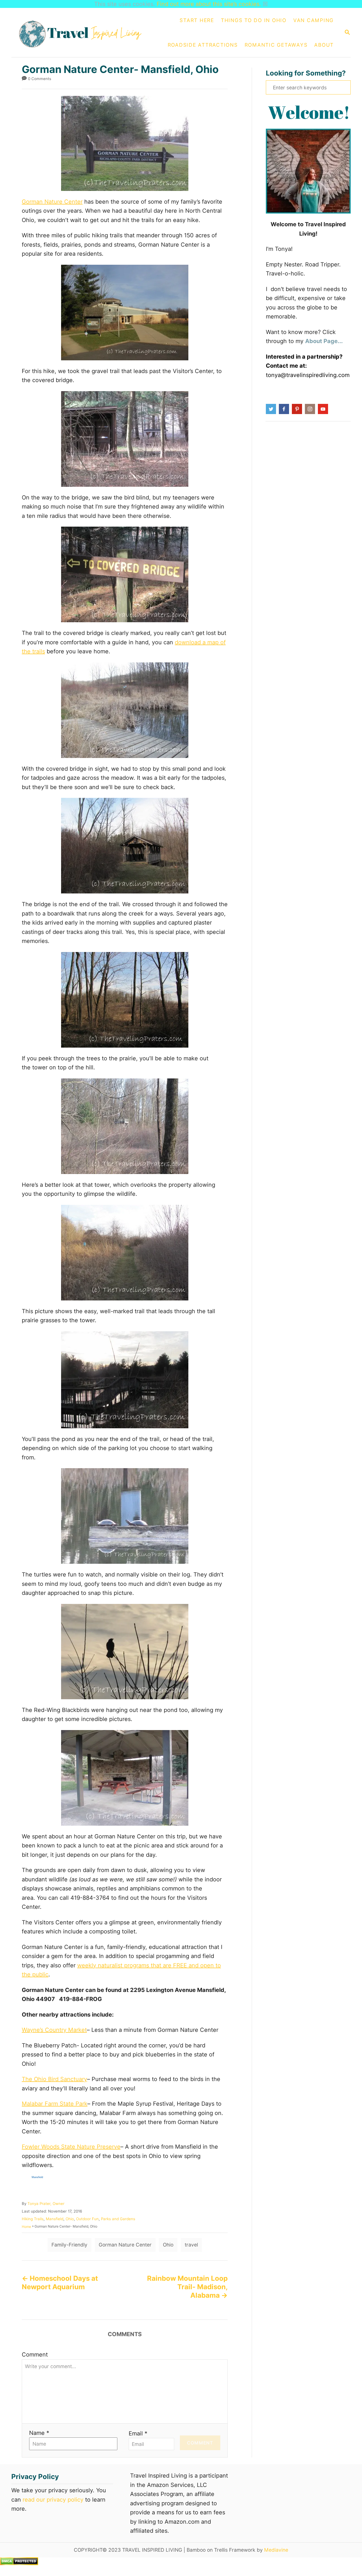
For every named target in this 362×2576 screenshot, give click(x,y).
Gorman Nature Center (52, 202)
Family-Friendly (69, 2245)
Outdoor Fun (87, 2219)
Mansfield (55, 2219)
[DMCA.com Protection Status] (19, 2563)
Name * (39, 2433)
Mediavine (276, 2550)
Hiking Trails (33, 2219)
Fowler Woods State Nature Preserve (71, 2147)
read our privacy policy (53, 2500)
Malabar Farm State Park (55, 2104)
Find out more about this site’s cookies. (209, 4)
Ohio (70, 2219)
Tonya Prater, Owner (46, 2204)
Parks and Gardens (118, 2219)
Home (26, 2227)
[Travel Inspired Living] (83, 33)
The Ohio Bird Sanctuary (54, 2079)
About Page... (324, 341)
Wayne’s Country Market (54, 2030)
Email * (138, 2433)
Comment (35, 2355)
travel (191, 2245)
